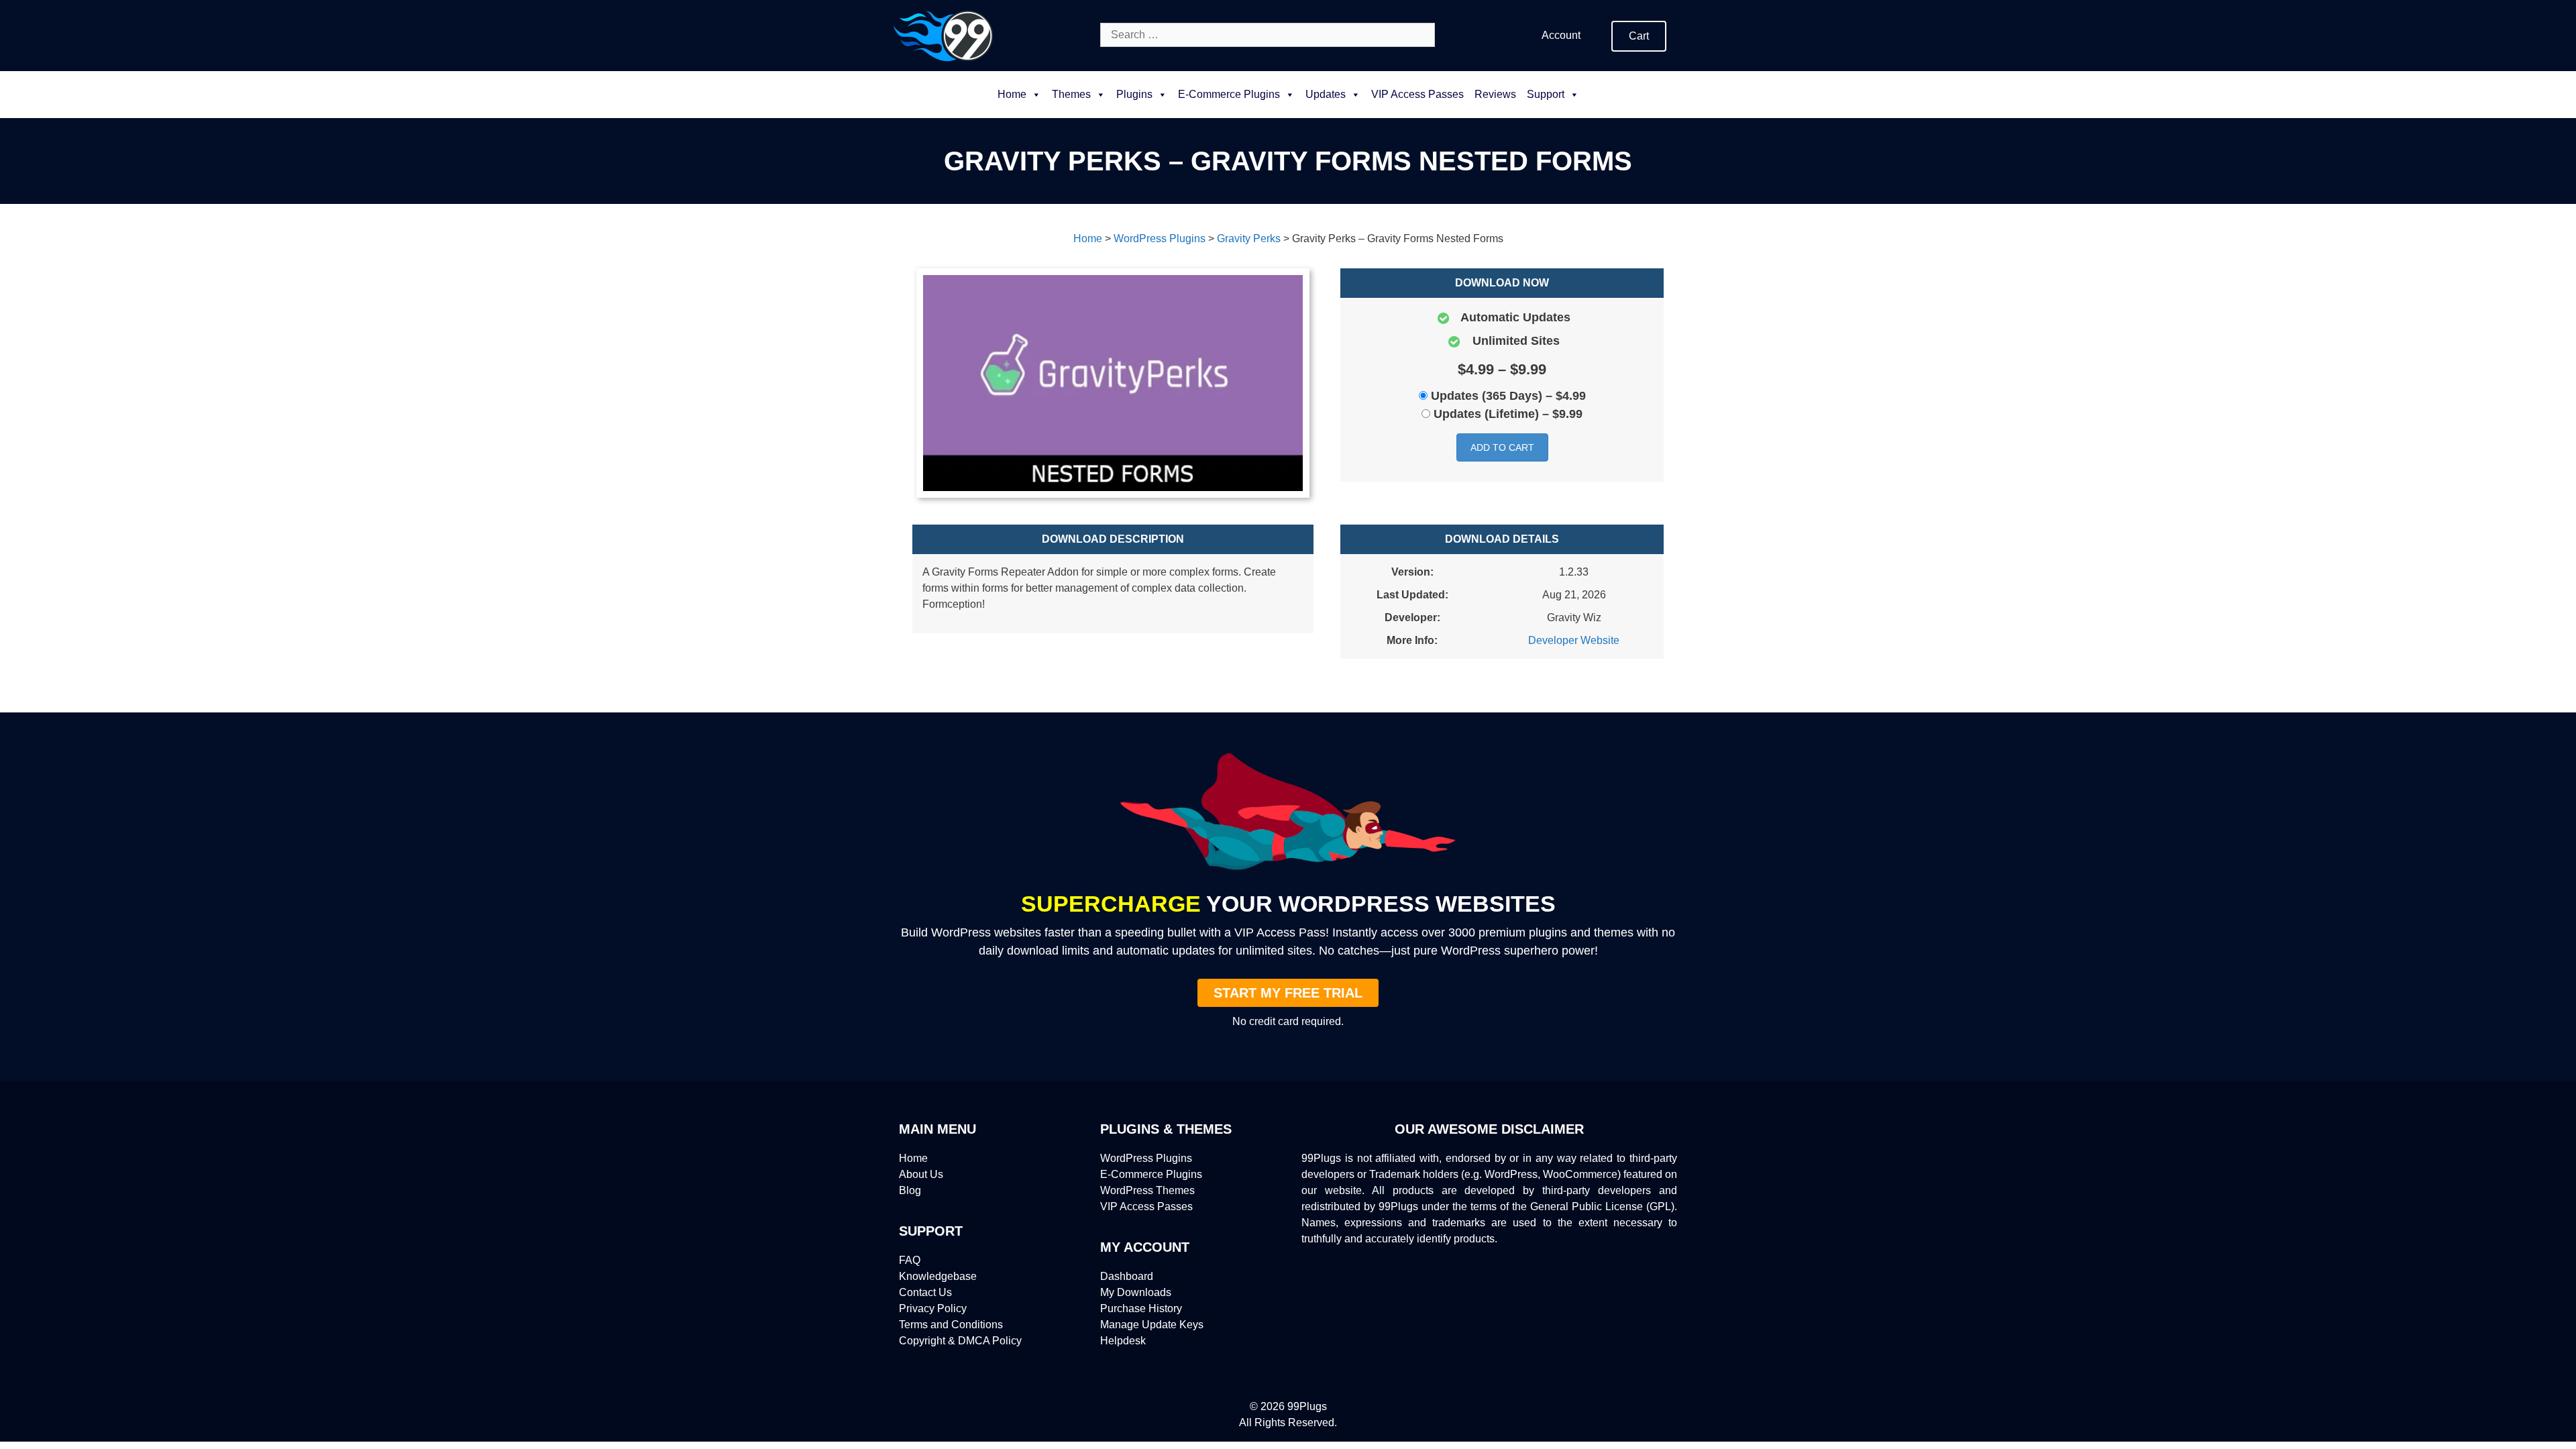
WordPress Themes (1147, 1190)
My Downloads (1136, 1292)
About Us (921, 1174)
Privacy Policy (933, 1308)
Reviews (1495, 94)
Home (1012, 94)
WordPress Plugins (1146, 1158)
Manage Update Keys (1152, 1325)
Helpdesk (1123, 1341)
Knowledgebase (938, 1276)
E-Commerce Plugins (1151, 1174)
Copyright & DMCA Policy (960, 1341)
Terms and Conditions (951, 1325)
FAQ (910, 1260)
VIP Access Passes (1417, 94)
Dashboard (1127, 1276)
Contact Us (925, 1292)
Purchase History (1141, 1308)
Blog (910, 1190)
